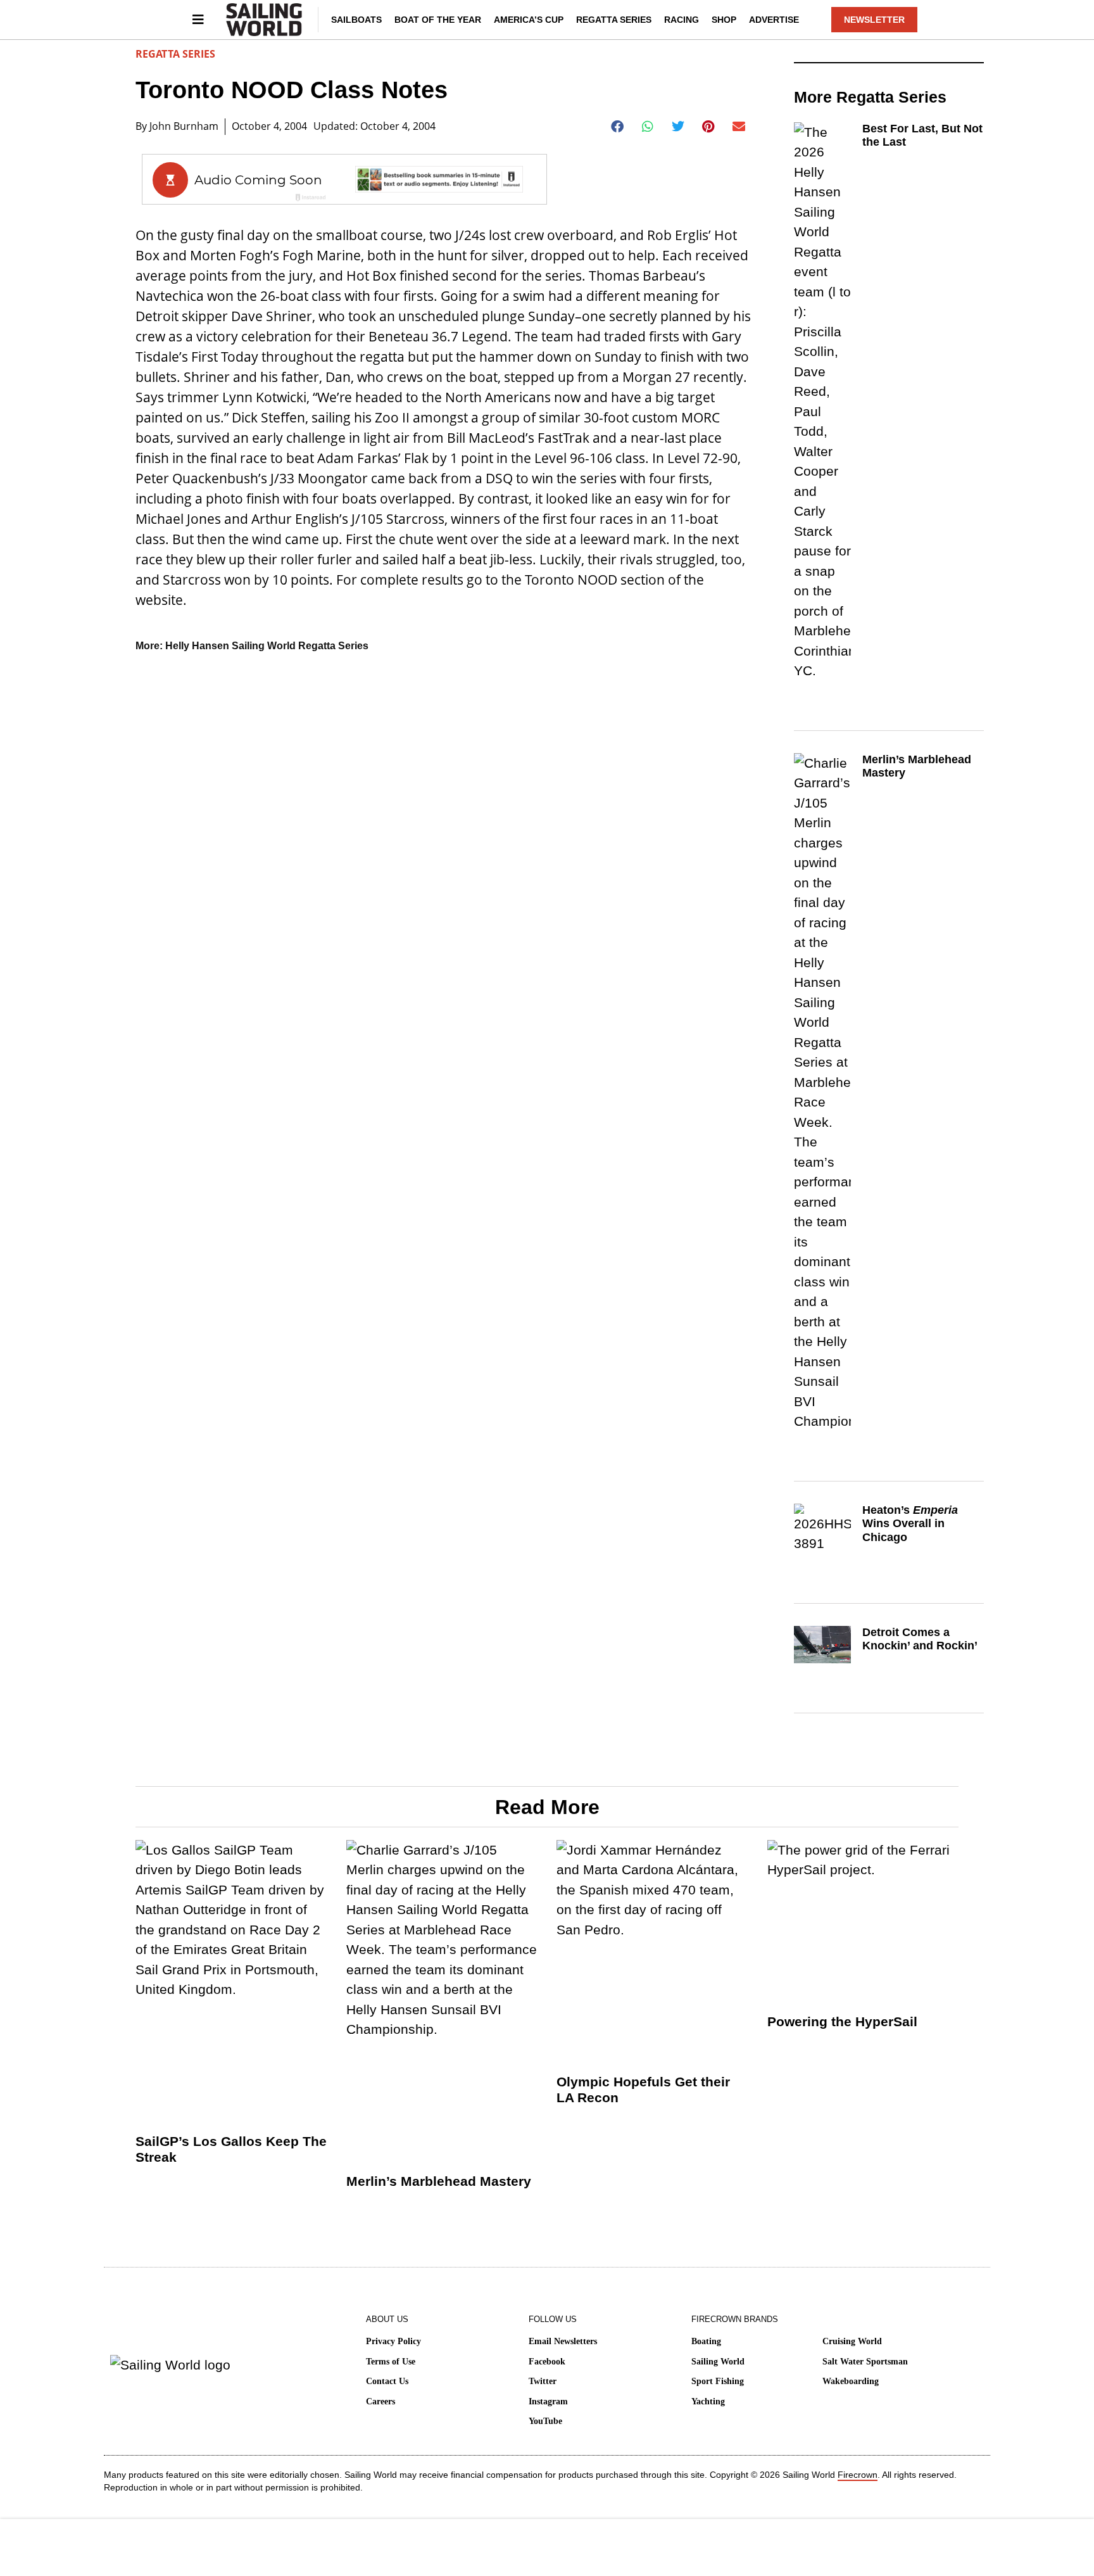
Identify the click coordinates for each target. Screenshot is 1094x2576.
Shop (724, 20)
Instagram (548, 2402)
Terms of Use (391, 2362)
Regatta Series (614, 20)
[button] (618, 127)
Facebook (547, 2362)
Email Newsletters (563, 2341)
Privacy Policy (393, 2341)
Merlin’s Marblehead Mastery (439, 2181)
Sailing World (718, 2362)
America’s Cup (529, 20)
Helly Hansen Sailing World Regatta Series (267, 646)
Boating (706, 2341)
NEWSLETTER (874, 20)
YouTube (545, 2421)
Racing (682, 20)
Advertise (774, 20)
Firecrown (858, 2475)
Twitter (543, 2381)
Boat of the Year (438, 20)
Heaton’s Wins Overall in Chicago (910, 1524)
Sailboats (356, 20)
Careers (380, 2402)
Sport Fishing (718, 2381)
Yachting (708, 2402)
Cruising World (852, 2341)
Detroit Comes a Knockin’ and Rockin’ (920, 1639)
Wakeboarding (851, 2381)
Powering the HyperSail (842, 2021)
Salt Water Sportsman (865, 2362)
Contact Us (387, 2381)
